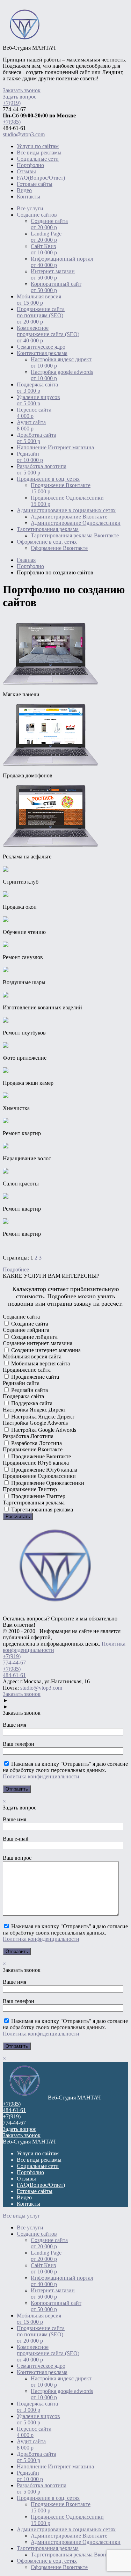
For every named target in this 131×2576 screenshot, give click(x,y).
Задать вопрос (20, 97)
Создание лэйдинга (34, 1337)
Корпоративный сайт (56, 287)
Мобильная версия (39, 300)
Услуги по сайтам (38, 146)
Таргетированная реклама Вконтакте (75, 535)
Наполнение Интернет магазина (55, 447)
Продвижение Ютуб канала (43, 1470)
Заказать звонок (22, 90)
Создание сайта (49, 224)
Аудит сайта (31, 425)
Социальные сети (38, 159)
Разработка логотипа (42, 469)
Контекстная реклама (42, 353)
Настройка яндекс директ (61, 362)
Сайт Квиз (44, 249)
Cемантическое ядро (41, 347)
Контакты (28, 197)
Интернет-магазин (53, 274)
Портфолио (30, 165)
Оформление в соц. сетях (47, 542)
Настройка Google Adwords (43, 1430)
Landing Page (46, 237)
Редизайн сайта (29, 1390)
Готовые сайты (35, 184)
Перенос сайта (34, 413)
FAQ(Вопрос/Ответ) (41, 178)
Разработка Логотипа (36, 1443)
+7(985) (12, 122)
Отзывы (26, 171)
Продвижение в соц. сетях (48, 479)
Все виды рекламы (39, 153)
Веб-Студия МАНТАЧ (29, 48)
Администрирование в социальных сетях (66, 510)
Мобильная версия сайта (40, 1363)
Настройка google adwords (62, 375)
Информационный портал (62, 262)
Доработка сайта (37, 438)
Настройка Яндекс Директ (42, 1417)
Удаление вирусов (38, 400)
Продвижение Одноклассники (67, 501)
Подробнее (16, 1269)
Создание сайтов (37, 215)
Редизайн (30, 457)
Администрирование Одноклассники (76, 523)
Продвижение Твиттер (38, 1496)
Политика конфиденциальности (41, 1776)
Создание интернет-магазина (45, 1350)
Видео (24, 190)
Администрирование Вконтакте (69, 517)
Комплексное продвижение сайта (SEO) (48, 334)
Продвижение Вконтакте (61, 488)
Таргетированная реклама (48, 529)
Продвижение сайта (34, 1377)
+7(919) (12, 103)
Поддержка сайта (37, 388)
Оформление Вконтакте (59, 548)
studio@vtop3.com (24, 134)
